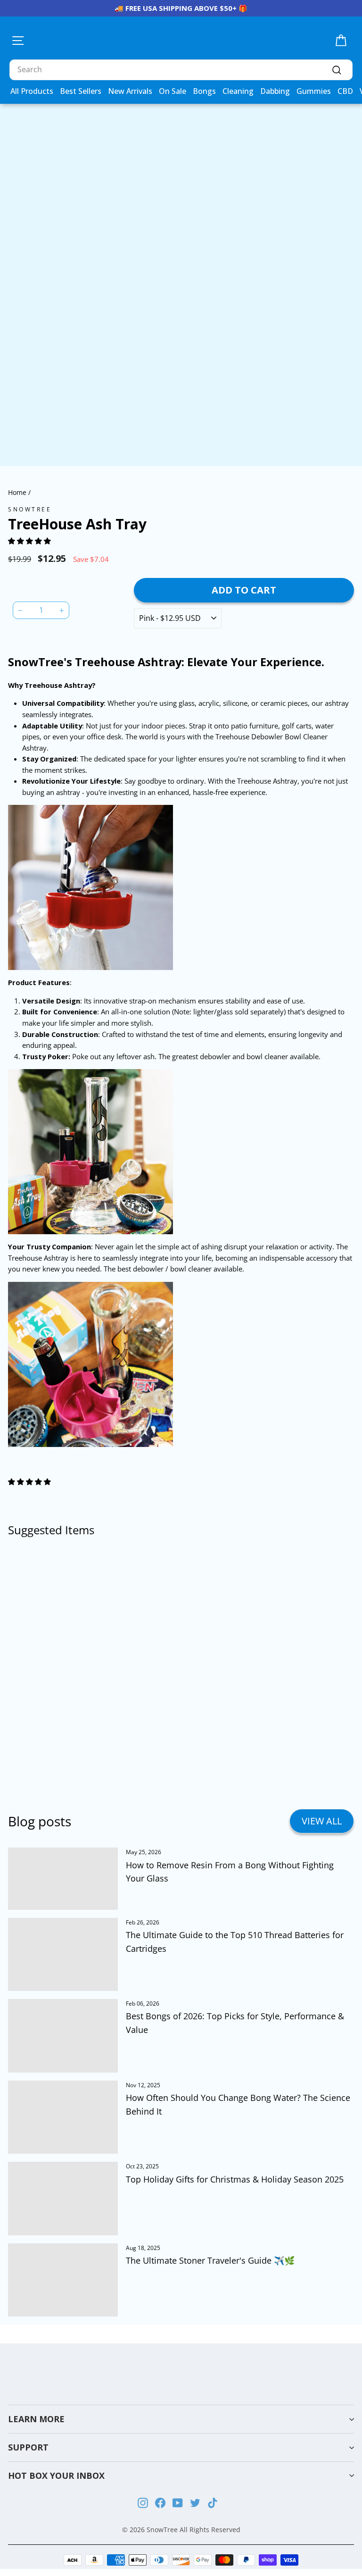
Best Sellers (81, 91)
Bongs (204, 91)
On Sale (173, 91)
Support (28, 2447)
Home (17, 492)
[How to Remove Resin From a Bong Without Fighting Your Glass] (63, 1878)
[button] (30, 541)
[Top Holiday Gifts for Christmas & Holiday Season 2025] (63, 2199)
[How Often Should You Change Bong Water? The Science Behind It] (63, 2117)
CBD (345, 91)
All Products (32, 91)
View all (322, 1821)
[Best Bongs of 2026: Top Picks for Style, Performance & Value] (63, 2036)
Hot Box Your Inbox (56, 2476)
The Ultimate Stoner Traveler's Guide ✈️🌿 (210, 2260)
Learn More (36, 2419)
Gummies (314, 91)
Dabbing (275, 91)
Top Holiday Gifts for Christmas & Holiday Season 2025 (235, 2179)
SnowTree (30, 509)
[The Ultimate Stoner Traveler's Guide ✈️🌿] (63, 2280)
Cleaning (238, 91)
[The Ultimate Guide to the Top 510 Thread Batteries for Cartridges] (63, 1955)
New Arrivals (130, 91)
